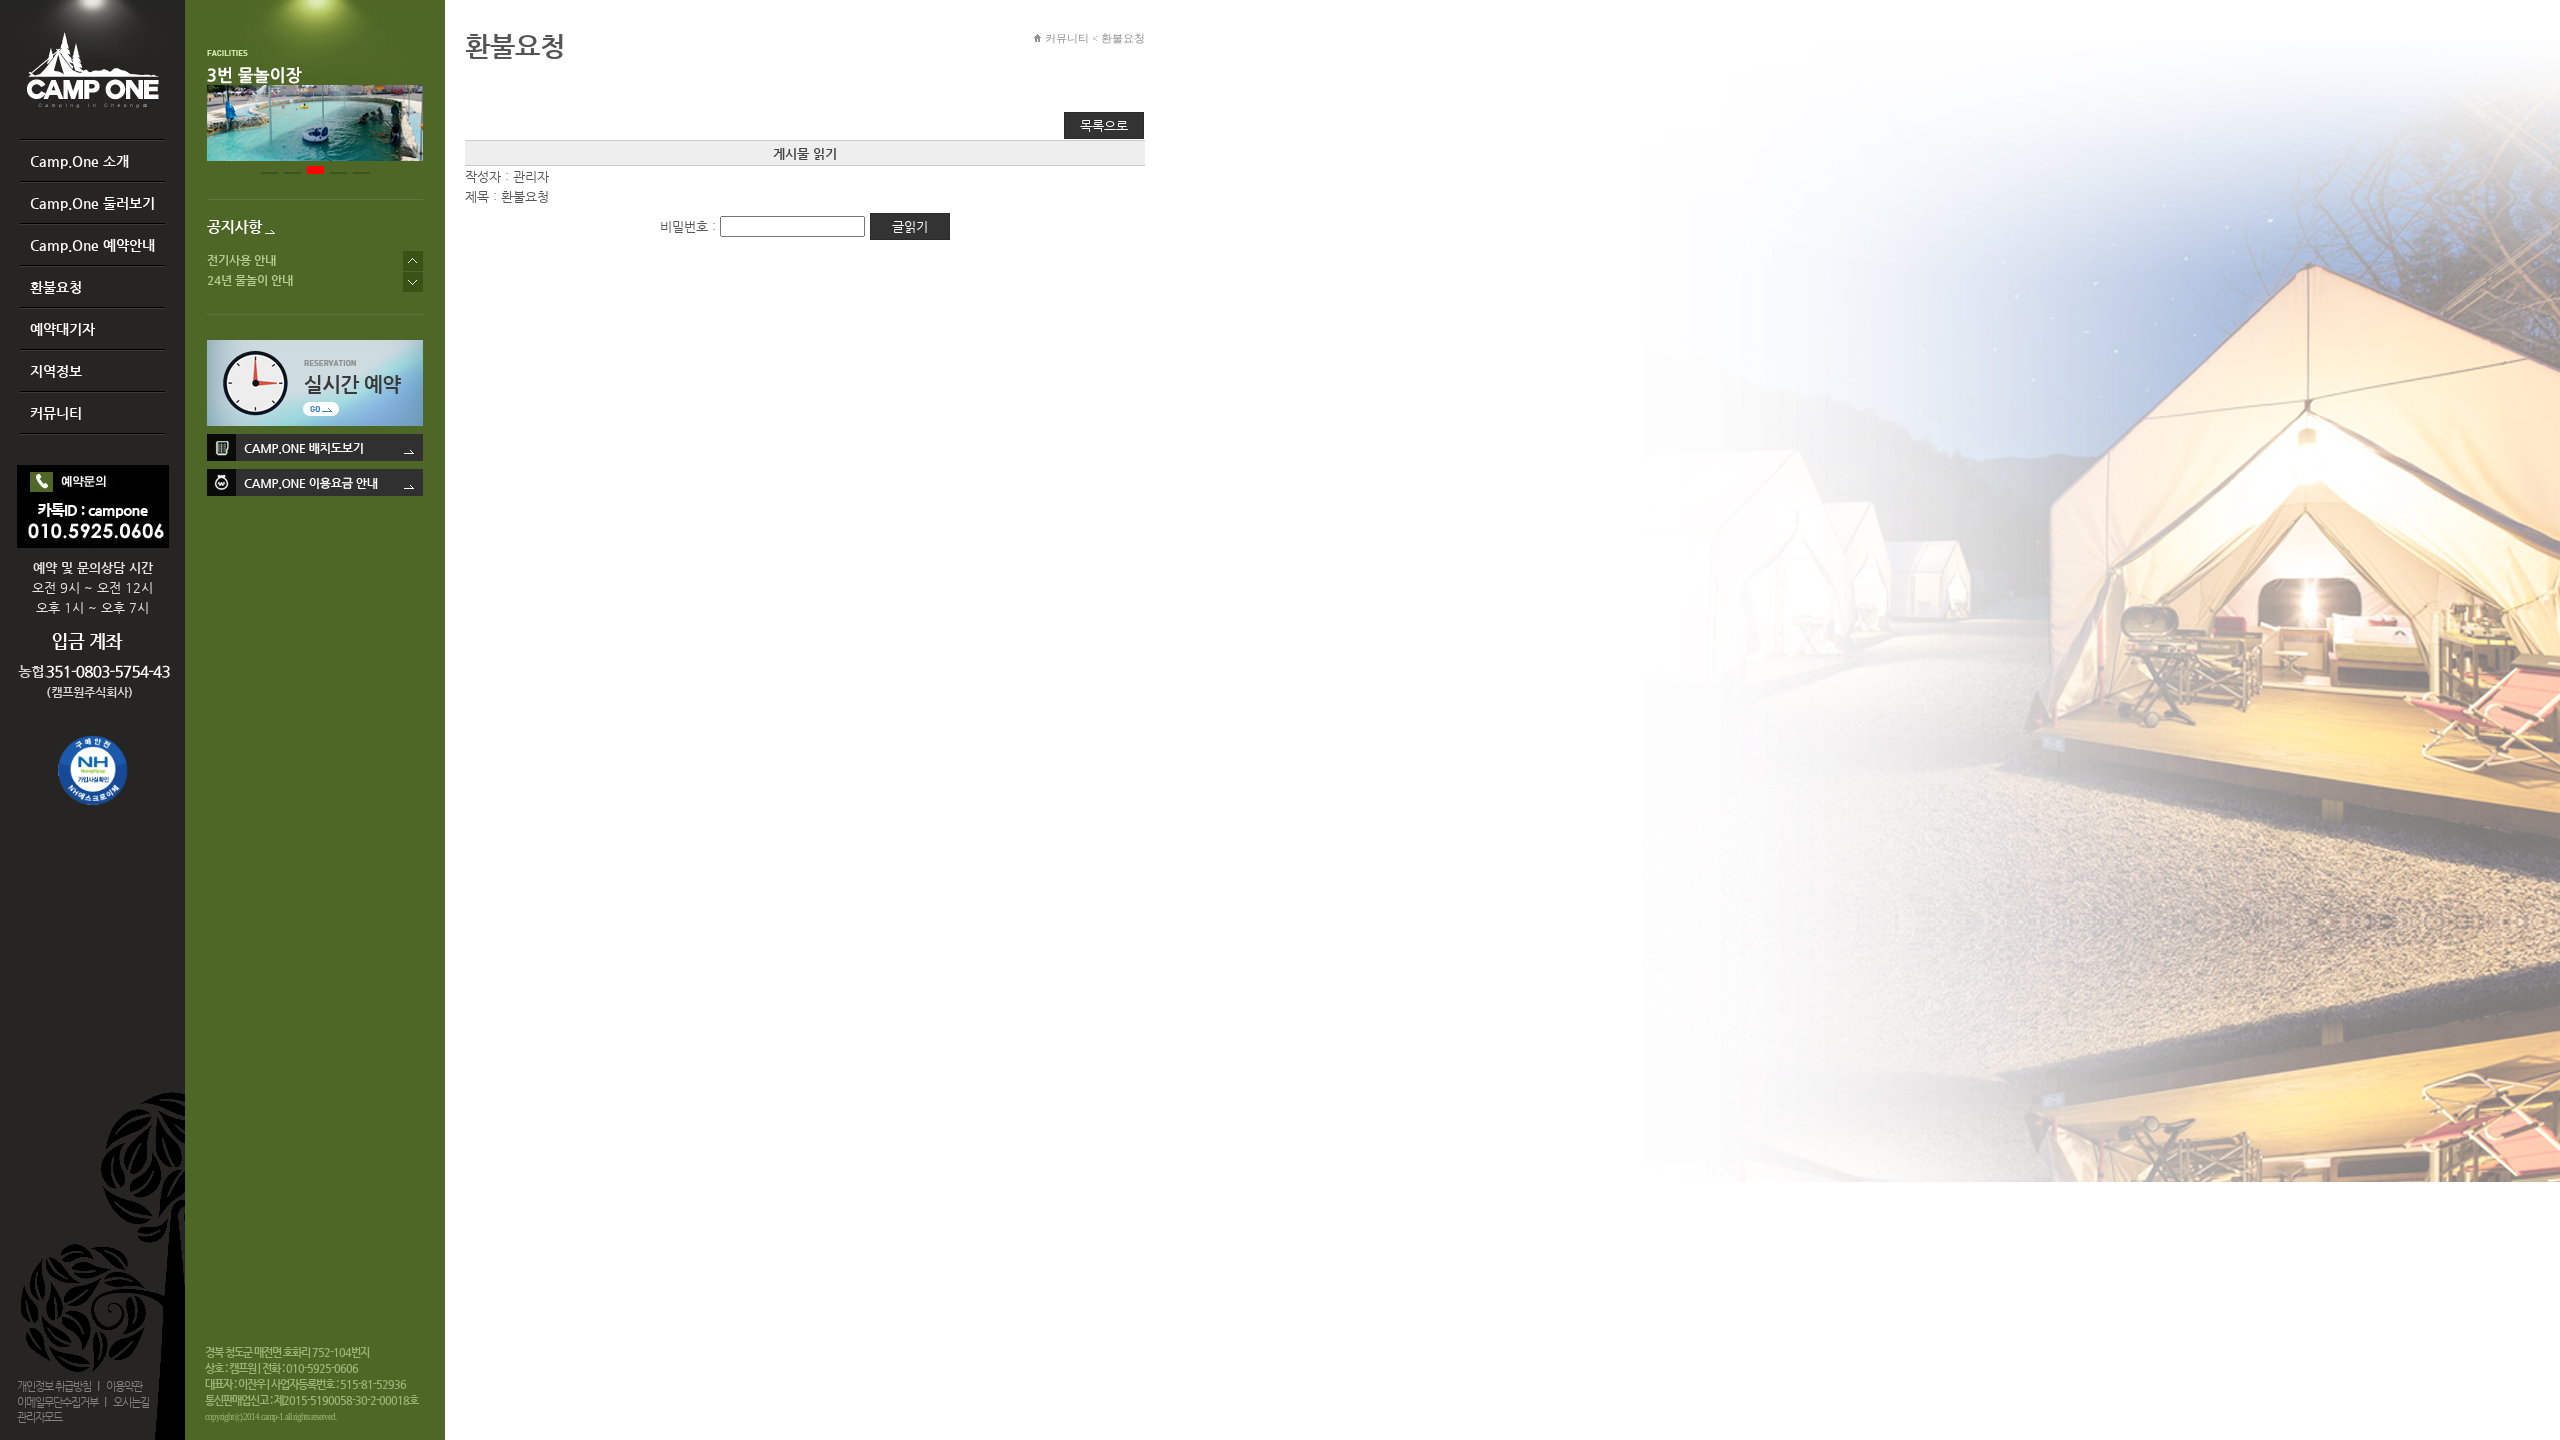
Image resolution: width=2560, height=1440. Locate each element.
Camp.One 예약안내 (92, 245)
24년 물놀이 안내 (250, 281)
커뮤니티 (56, 413)
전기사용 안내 (241, 261)
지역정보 (56, 371)
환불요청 (56, 287)
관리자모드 (39, 1417)
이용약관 (124, 1386)
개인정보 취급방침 (54, 1386)
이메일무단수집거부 (57, 1402)
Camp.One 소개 (79, 161)
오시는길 (131, 1402)
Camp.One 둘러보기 (92, 203)
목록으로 (1104, 125)
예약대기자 (62, 329)
